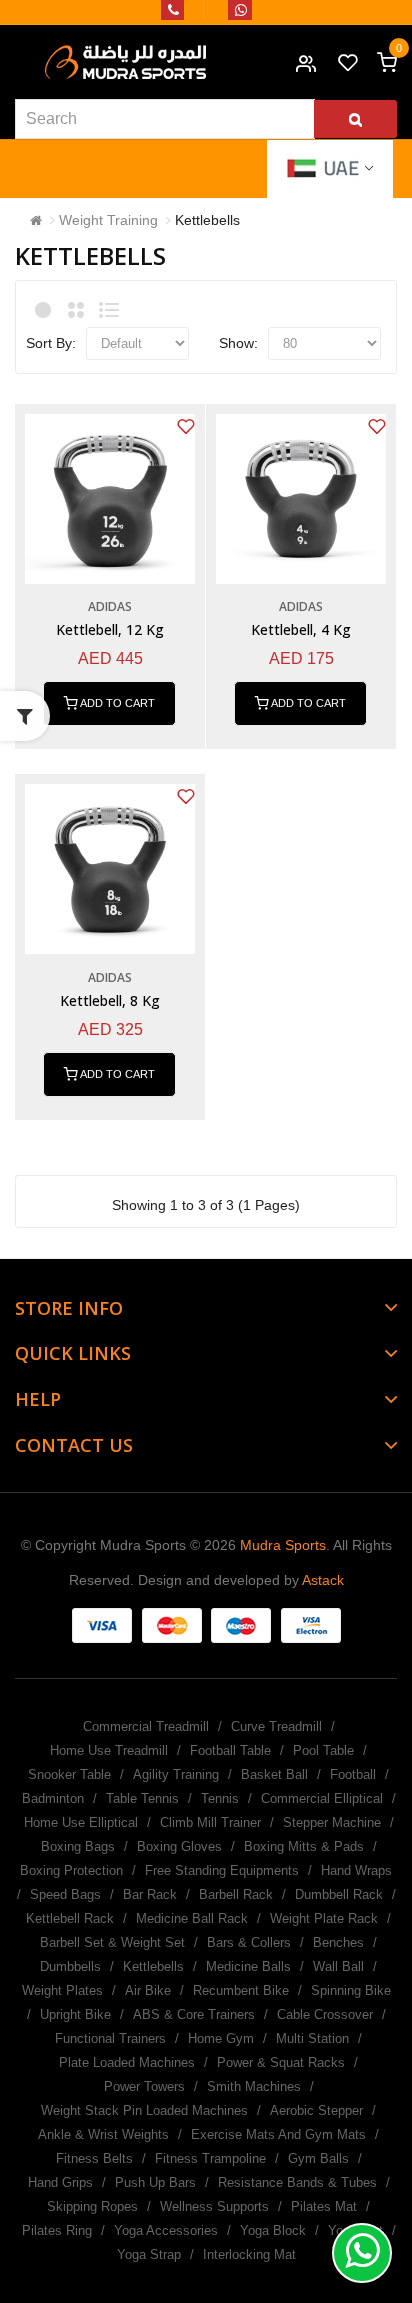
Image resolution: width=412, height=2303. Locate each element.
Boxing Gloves (179, 1846)
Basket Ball (274, 1774)
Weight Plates (62, 1990)
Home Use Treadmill (109, 1750)
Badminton (53, 1798)
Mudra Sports (283, 1545)
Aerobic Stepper (316, 2110)
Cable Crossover (325, 2014)
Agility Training (176, 1774)
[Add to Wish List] (186, 426)
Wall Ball (338, 1966)
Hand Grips (60, 2182)
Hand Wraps (356, 1870)
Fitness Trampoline (210, 2158)
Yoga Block (273, 2230)
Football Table (230, 1750)
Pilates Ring (57, 2230)
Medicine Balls (248, 1966)
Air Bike (148, 1990)
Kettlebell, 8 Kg (110, 1000)
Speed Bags (65, 1894)
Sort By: (51, 343)
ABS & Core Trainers (194, 2014)
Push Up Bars (155, 2182)
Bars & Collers (249, 1942)
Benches (338, 1942)
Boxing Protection (71, 1870)
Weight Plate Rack (324, 1918)
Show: (238, 343)
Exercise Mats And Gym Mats (278, 2134)
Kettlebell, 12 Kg (110, 629)
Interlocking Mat (249, 2254)
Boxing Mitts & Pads (304, 1846)
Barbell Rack (236, 1894)
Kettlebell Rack (70, 1918)
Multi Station (312, 2038)
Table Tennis (142, 1798)
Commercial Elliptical (322, 1798)
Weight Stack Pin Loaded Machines (144, 2110)
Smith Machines (254, 2086)
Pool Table (323, 1750)
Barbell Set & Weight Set (112, 1942)
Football (353, 1774)
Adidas (110, 606)
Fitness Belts (94, 2158)
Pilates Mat (324, 2206)
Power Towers (144, 2086)
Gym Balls (318, 2158)
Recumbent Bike (241, 1990)
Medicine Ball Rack (192, 1918)
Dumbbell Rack (339, 1894)
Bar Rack (150, 1894)
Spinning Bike (351, 1990)
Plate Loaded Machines (127, 2062)
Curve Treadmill (276, 1726)
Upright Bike (75, 2014)
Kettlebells (207, 220)
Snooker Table (69, 1774)
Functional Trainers (110, 2038)
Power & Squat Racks (281, 2062)
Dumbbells (70, 1966)
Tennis (220, 1798)
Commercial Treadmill (146, 1726)
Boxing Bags (78, 1846)
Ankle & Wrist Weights (103, 2134)
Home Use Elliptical (81, 1822)
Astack (323, 1580)
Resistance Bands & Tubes (297, 2182)
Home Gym (221, 2038)
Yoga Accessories (166, 2230)
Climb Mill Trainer (210, 1822)
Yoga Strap (149, 2254)
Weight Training (108, 220)
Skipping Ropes (92, 2206)
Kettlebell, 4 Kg (301, 629)
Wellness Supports (214, 2206)
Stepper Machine (332, 1822)
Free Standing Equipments (222, 1870)
